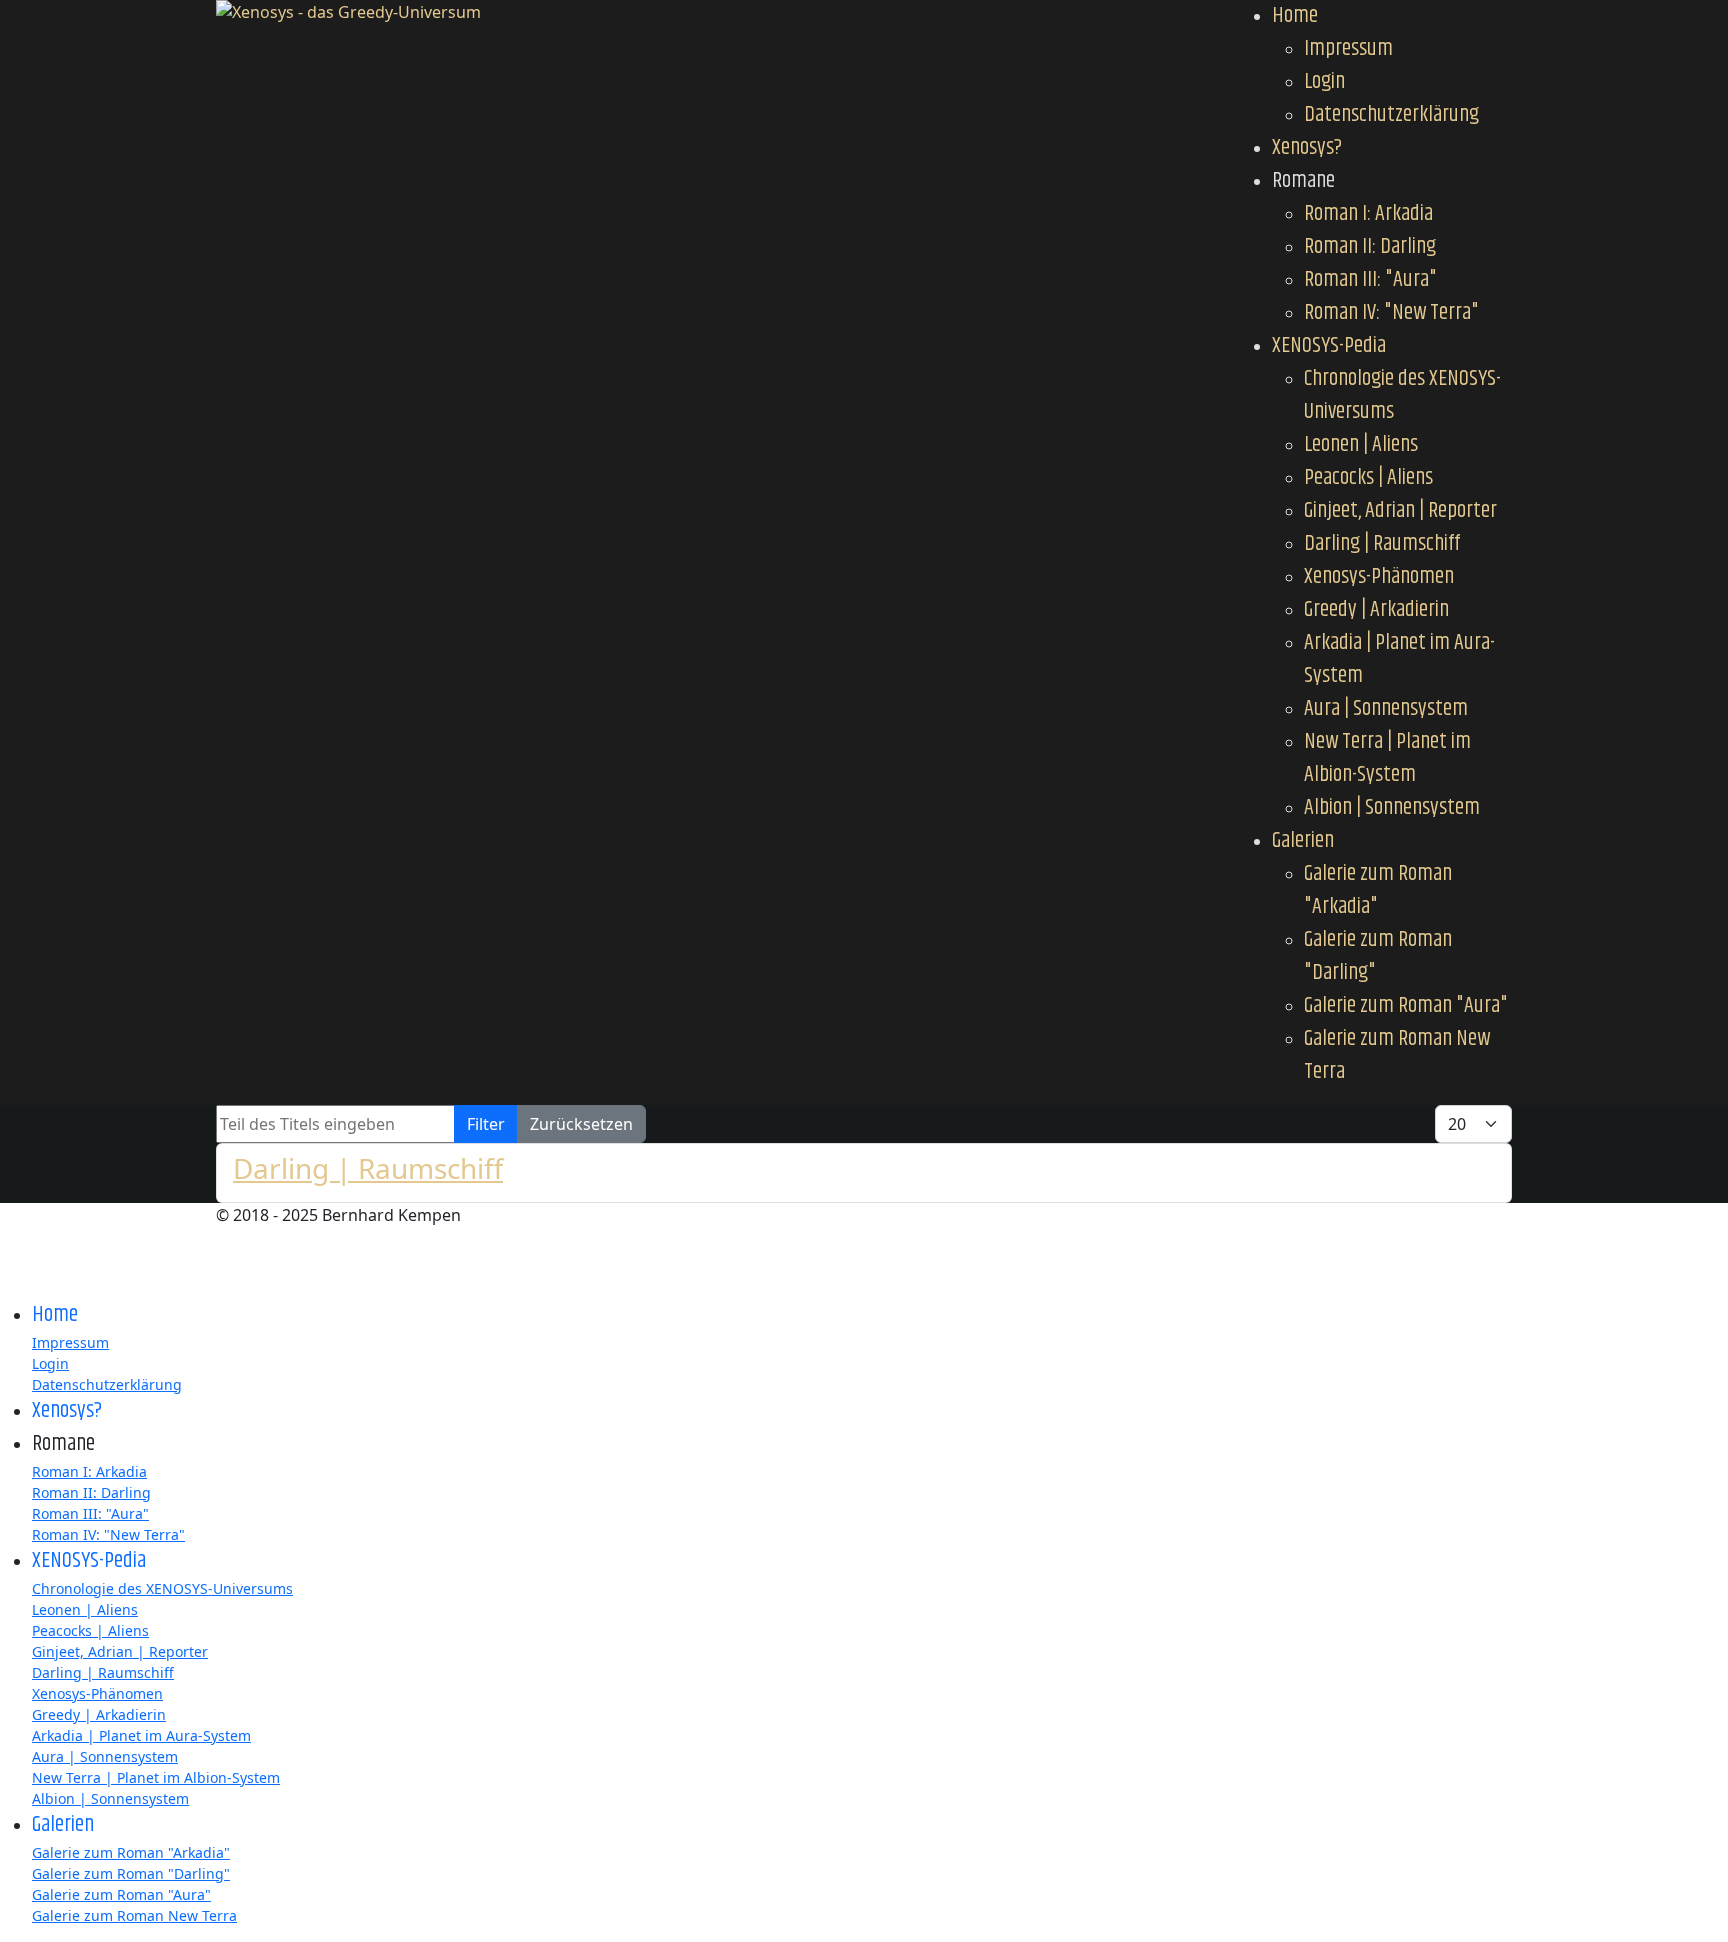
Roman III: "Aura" (1370, 280)
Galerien (1303, 841)
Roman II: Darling (1370, 247)
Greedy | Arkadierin (1376, 610)
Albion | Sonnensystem (1392, 808)
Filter (486, 1124)
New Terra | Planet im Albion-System (1387, 758)
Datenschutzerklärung (1391, 115)
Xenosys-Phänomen (1379, 577)
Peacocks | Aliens (1368, 478)
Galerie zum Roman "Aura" (1406, 1006)
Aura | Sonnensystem (1386, 709)
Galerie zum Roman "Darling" (1378, 956)
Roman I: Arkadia (1368, 214)
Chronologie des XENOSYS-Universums (1402, 395)
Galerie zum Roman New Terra (1397, 1055)
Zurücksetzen (581, 1124)
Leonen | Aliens (1361, 445)
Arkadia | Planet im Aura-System (1399, 659)
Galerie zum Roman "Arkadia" (1378, 890)
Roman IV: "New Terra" (1391, 313)
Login (1324, 82)
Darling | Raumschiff (1382, 544)
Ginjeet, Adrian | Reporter (1400, 511)
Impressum (1348, 49)
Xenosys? (1307, 148)
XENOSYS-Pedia (1329, 346)
